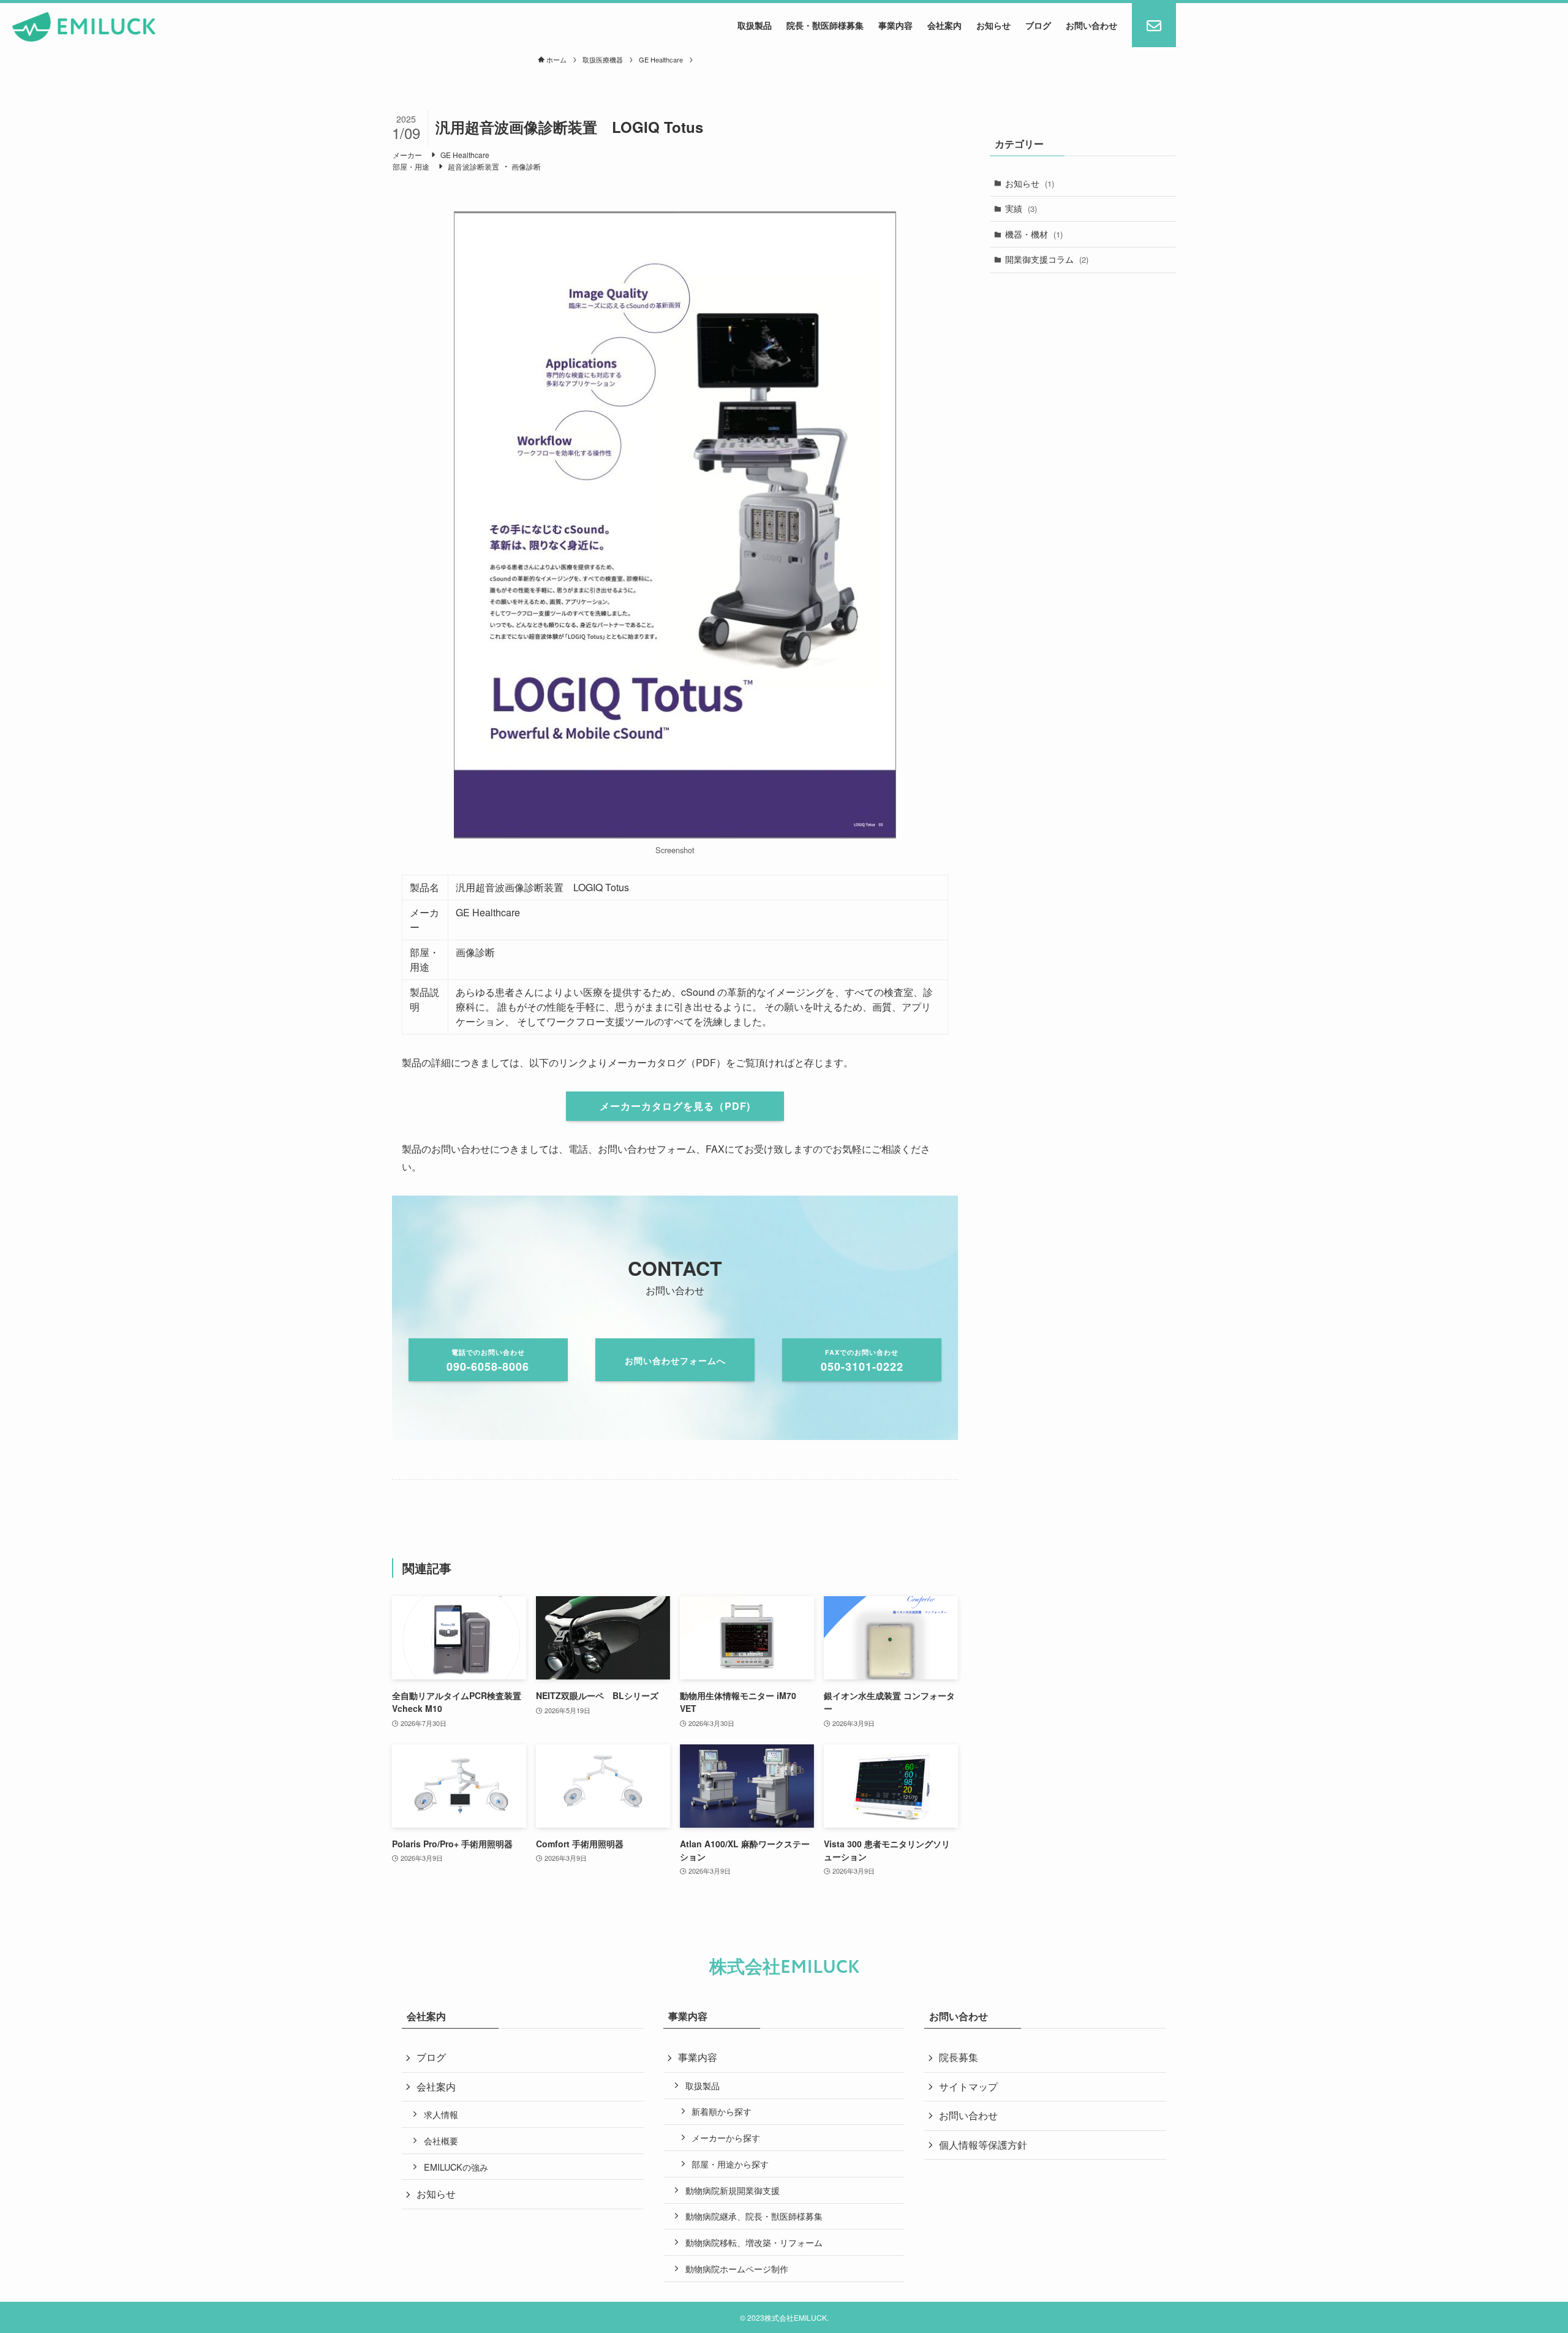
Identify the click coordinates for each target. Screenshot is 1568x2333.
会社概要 (441, 2140)
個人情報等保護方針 (983, 2145)
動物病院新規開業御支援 (733, 2190)
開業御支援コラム (1047, 259)
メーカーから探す (726, 2137)
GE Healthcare (465, 155)
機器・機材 (1034, 234)
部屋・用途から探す (730, 2164)
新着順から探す (722, 2111)
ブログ (431, 2057)
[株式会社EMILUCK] (84, 27)
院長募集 (959, 2057)
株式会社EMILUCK (784, 1967)
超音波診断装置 (473, 166)
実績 (1021, 208)
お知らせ (1030, 183)
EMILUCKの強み (456, 2167)
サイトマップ (968, 2086)
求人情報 (441, 2114)
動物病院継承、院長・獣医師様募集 (754, 2216)
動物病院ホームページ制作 (737, 2268)
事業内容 (698, 2057)
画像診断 (526, 166)
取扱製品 (703, 2085)
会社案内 (436, 2086)
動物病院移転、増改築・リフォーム (754, 2242)
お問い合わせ (968, 2115)
